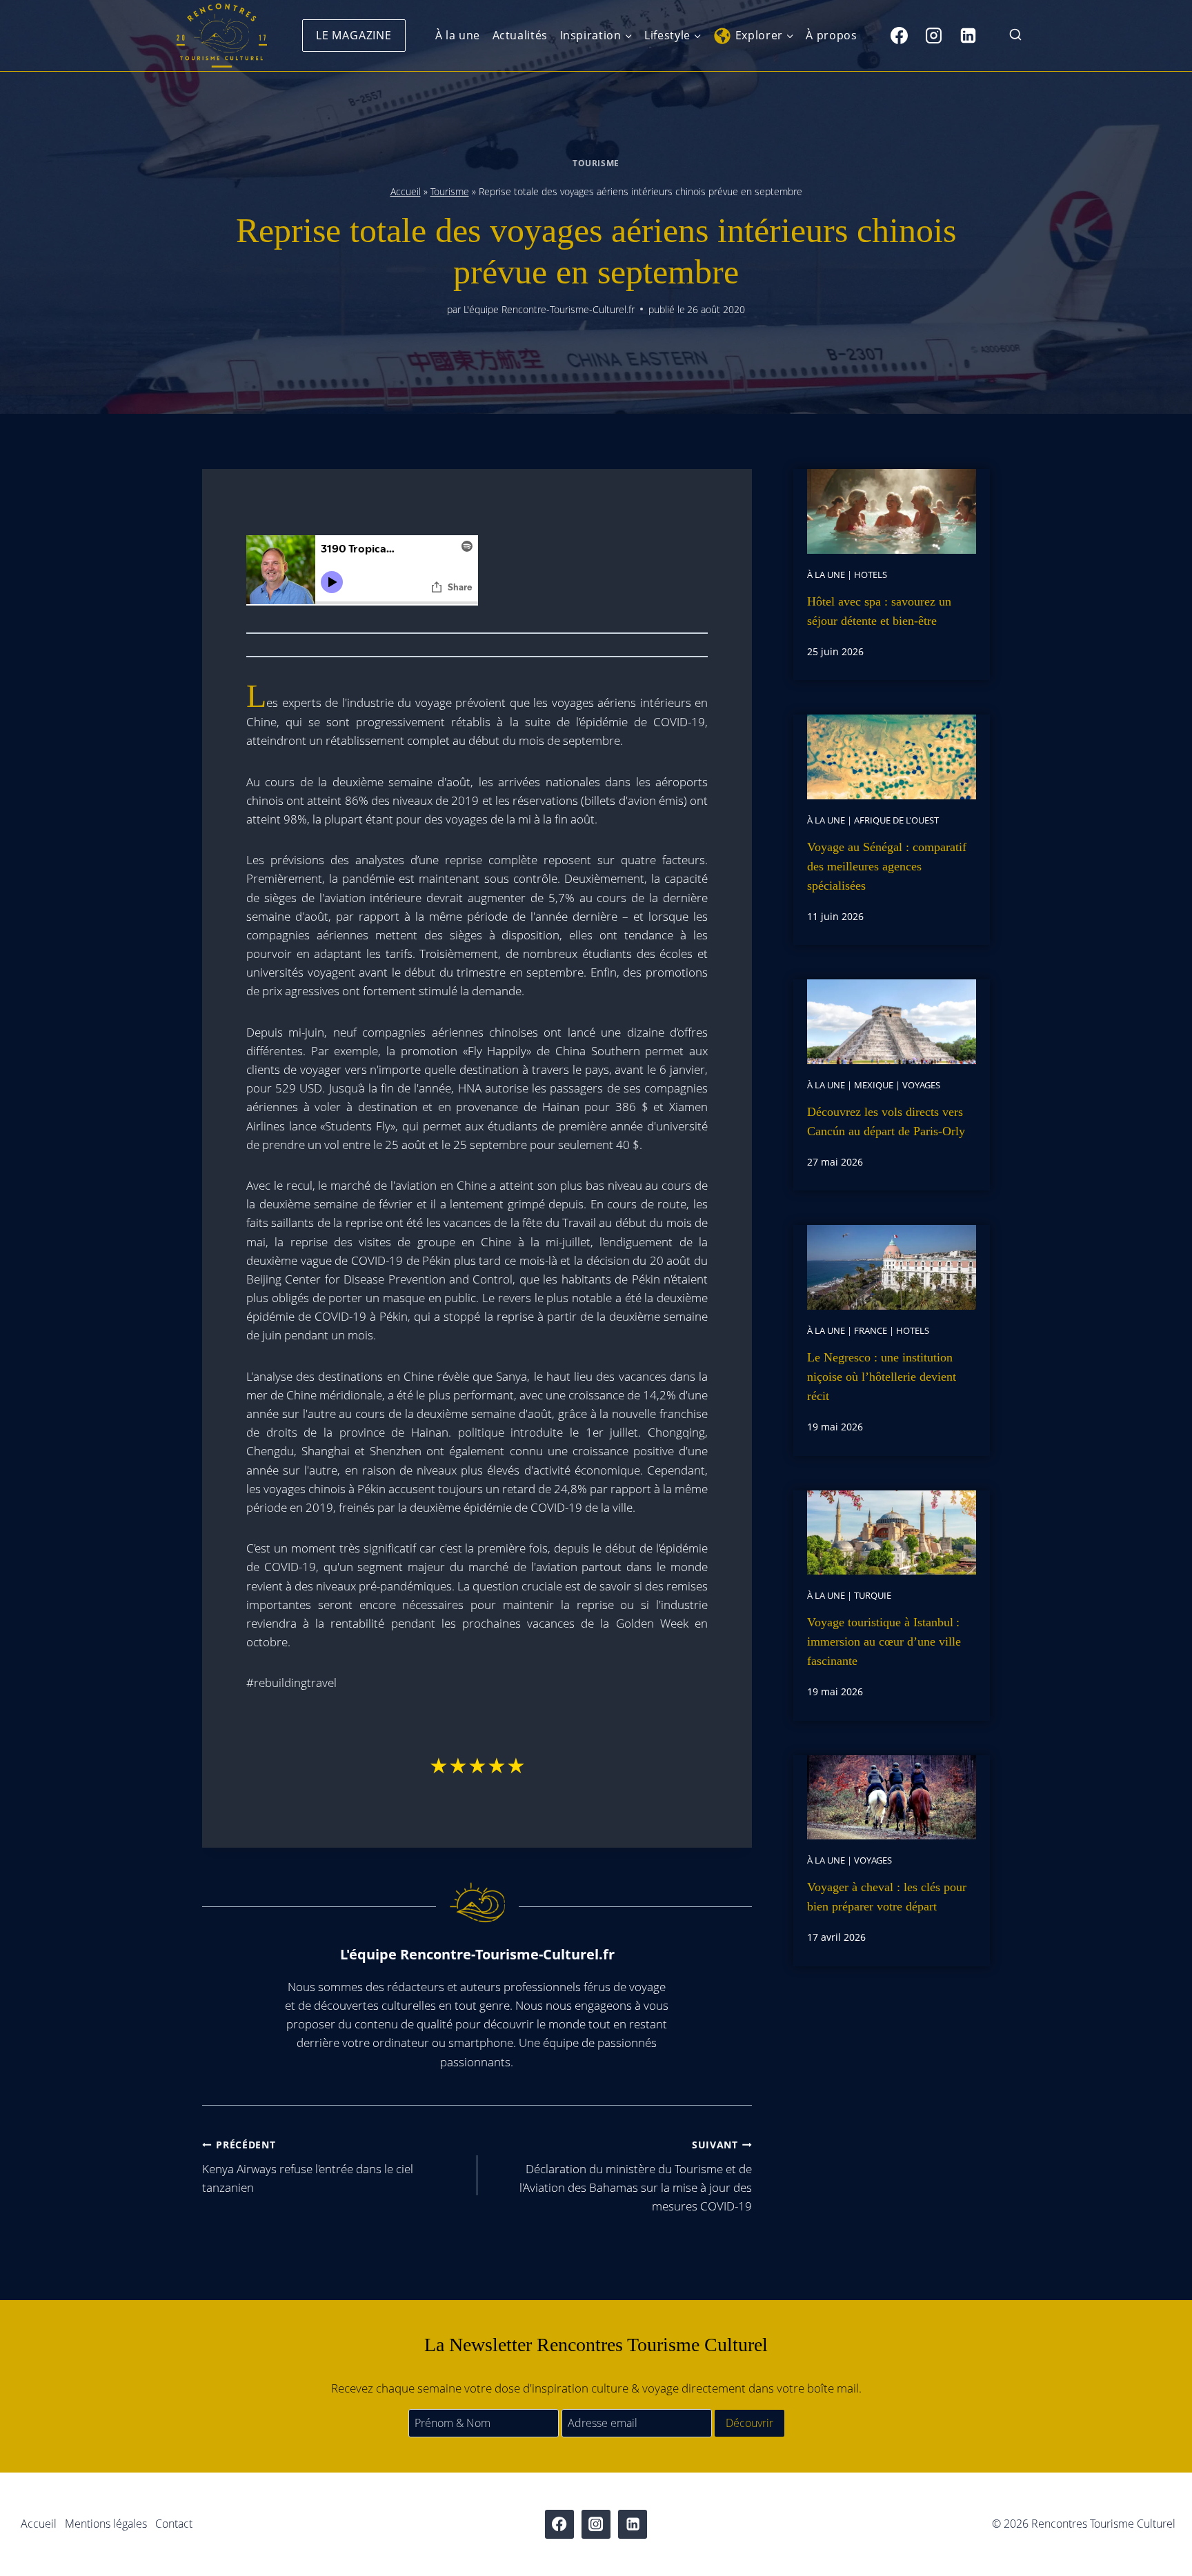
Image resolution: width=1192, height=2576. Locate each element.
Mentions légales (106, 2524)
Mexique (874, 1085)
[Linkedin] (968, 35)
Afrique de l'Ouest (896, 820)
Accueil (406, 191)
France (871, 1330)
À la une (458, 35)
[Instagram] (933, 35)
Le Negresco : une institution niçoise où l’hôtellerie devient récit (882, 1377)
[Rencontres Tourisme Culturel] (221, 36)
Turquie (873, 1595)
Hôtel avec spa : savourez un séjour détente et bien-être (879, 611)
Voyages (921, 1085)
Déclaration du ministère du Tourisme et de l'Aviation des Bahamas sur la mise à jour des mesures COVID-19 (636, 2176)
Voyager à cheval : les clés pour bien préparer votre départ (887, 1897)
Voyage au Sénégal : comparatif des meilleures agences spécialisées (887, 866)
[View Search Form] (1015, 36)
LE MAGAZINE (354, 35)
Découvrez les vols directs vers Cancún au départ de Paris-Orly (886, 1121)
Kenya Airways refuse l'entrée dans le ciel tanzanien (308, 2167)
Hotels (871, 575)
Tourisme (596, 163)
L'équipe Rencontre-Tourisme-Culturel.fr (549, 309)
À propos (831, 35)
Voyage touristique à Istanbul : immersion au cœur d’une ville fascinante (884, 1641)
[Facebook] (899, 35)
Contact (174, 2524)
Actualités (520, 35)
